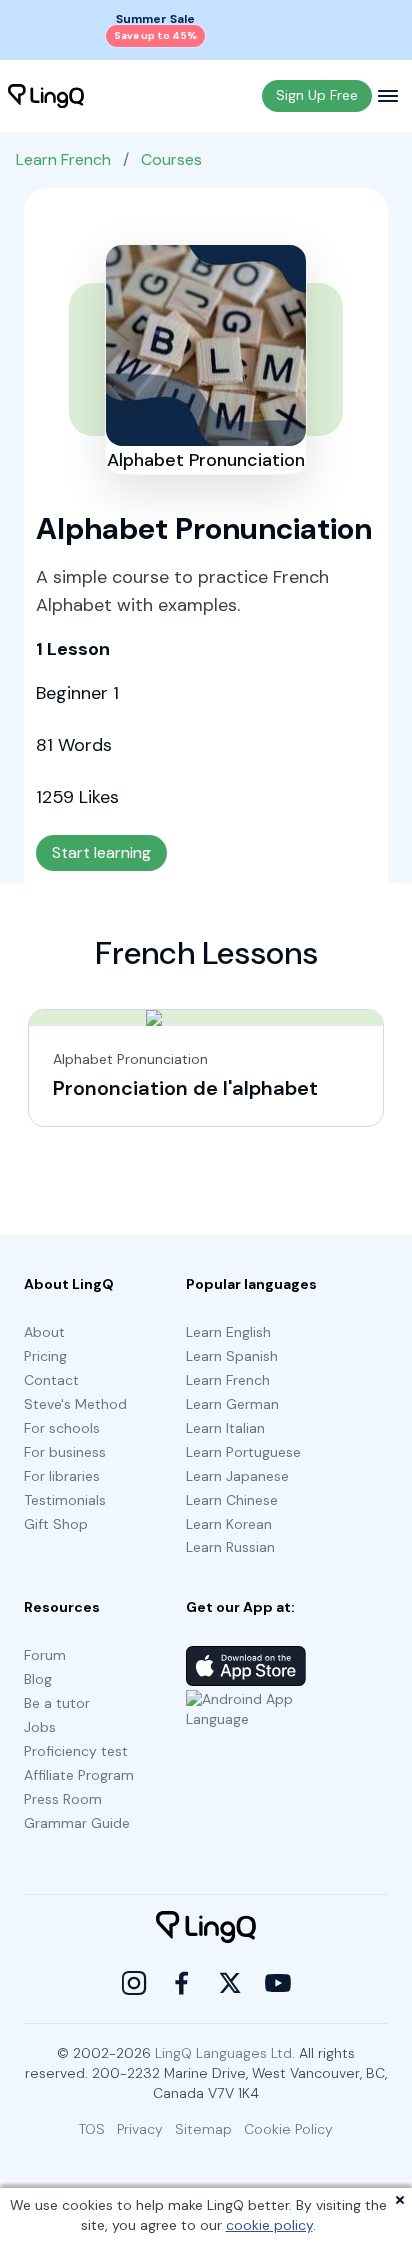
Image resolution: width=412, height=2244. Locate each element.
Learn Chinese (232, 1500)
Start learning (101, 852)
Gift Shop (56, 1524)
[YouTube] (278, 1983)
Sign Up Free (317, 95)
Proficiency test (76, 1751)
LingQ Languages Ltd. (225, 2053)
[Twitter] (230, 1983)
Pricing (45, 1356)
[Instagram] (134, 1983)
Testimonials (65, 1500)
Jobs (40, 1727)
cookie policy (269, 2225)
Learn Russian (230, 1547)
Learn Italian (225, 1428)
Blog (38, 1679)
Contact (51, 1380)
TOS (92, 2129)
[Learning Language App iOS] (246, 1666)
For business (65, 1452)
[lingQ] (46, 96)
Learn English (228, 1332)
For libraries (62, 1476)
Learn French (63, 159)
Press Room (63, 1799)
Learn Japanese (237, 1476)
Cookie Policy (288, 2129)
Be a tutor (57, 1703)
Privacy (140, 2129)
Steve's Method (75, 1404)
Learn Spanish (232, 1356)
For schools (62, 1428)
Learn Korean (229, 1524)
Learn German (232, 1404)
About (44, 1332)
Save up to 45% (155, 35)
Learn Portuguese (243, 1452)
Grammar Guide (77, 1823)
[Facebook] (182, 1983)
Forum (45, 1655)
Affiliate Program (79, 1775)
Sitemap (203, 2129)
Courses (171, 159)
